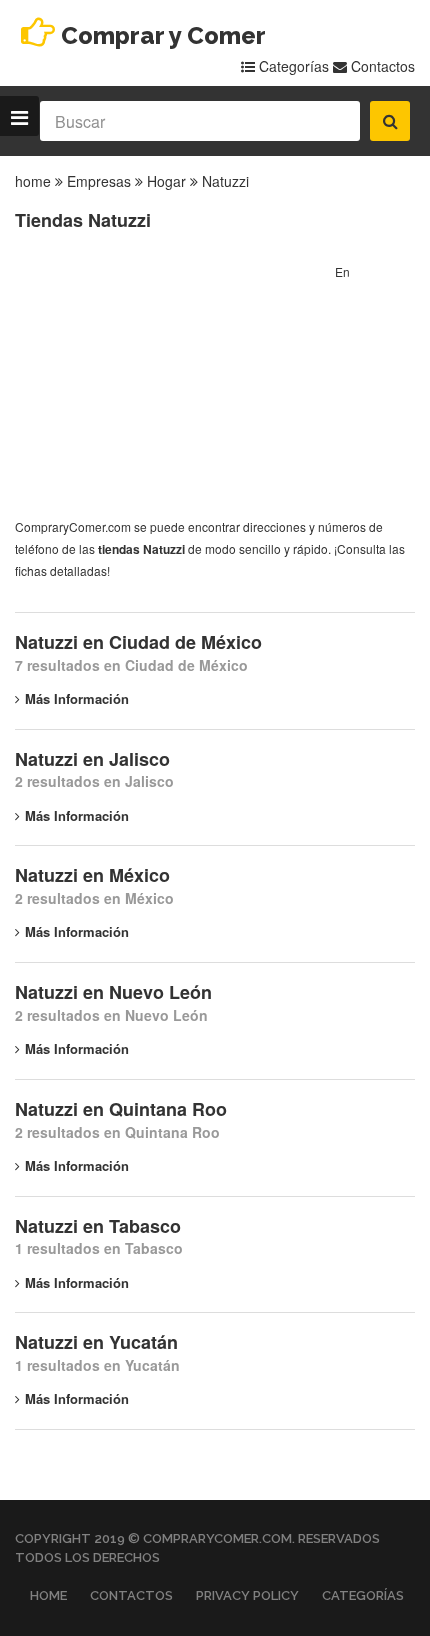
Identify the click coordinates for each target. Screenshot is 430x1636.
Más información (77, 698)
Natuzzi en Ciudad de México (138, 642)
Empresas (99, 181)
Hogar (166, 181)
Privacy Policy (247, 1595)
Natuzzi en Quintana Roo (121, 1109)
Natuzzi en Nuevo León (113, 992)
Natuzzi (225, 181)
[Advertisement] (165, 386)
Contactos (381, 66)
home (33, 181)
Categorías (292, 66)
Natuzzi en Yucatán (96, 1342)
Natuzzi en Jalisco (92, 759)
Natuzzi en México (92, 875)
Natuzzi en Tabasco (98, 1226)
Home (48, 1595)
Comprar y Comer (163, 35)
